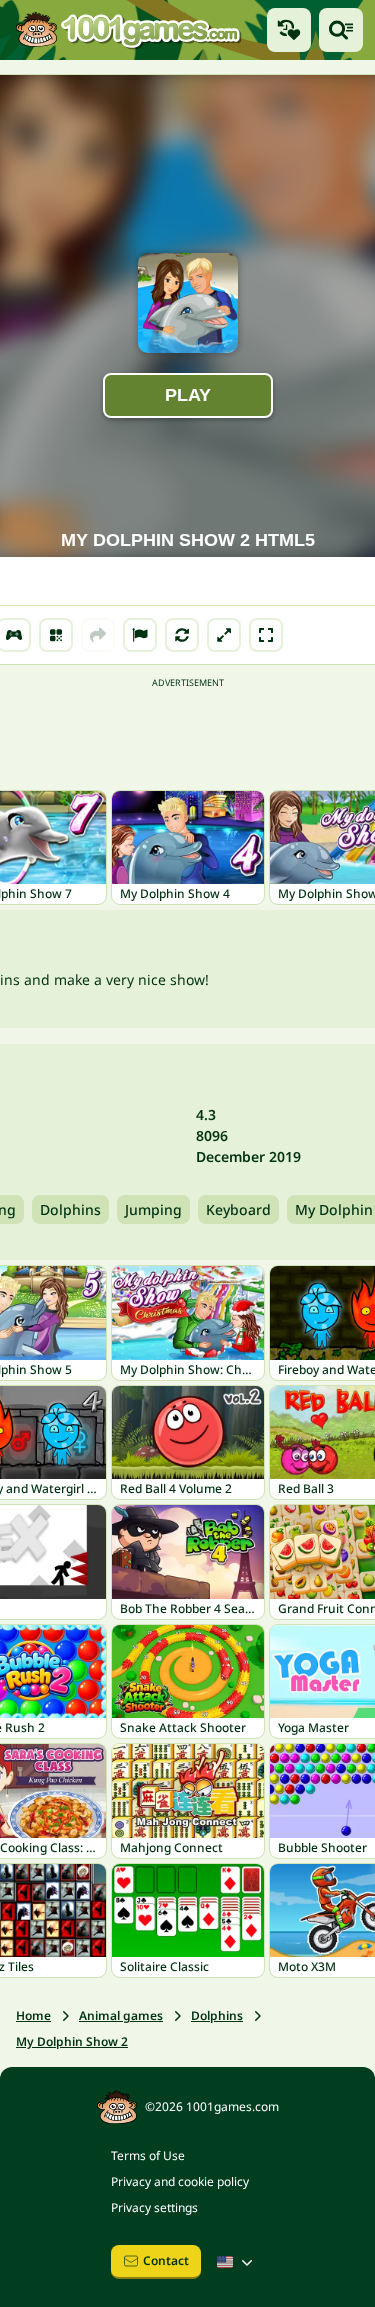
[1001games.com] (127, 30)
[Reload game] (182, 635)
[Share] (98, 635)
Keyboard (238, 1209)
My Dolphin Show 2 (72, 2041)
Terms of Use (148, 2155)
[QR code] (56, 635)
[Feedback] (140, 635)
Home (33, 2015)
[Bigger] (224, 635)
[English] (237, 2262)
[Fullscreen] (266, 635)
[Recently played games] (289, 30)
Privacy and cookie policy (180, 2181)
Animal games (121, 2015)
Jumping (153, 1209)
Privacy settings (154, 2207)
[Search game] (341, 30)
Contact (166, 2260)
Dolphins (70, 1209)
